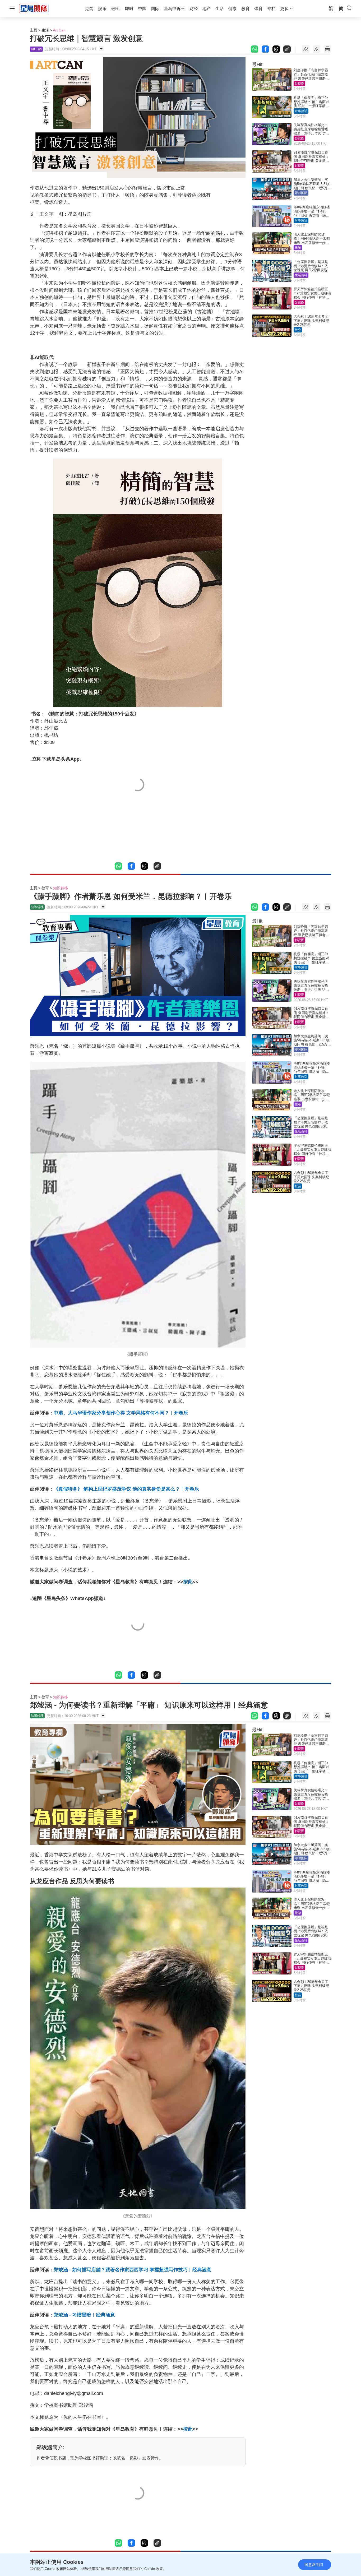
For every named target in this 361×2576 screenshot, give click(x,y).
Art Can (59, 30)
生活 (45, 30)
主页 (34, 30)
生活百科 (301, 275)
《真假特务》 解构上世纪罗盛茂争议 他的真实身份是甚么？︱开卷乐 (126, 1489)
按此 (188, 1582)
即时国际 (301, 193)
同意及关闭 (314, 2565)
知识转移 (61, 888)
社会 (298, 330)
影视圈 (299, 84)
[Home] (34, 8)
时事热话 (301, 111)
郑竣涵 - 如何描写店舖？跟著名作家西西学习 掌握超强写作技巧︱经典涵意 (133, 2270)
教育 (45, 888)
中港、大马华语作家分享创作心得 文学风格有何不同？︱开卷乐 (121, 1413)
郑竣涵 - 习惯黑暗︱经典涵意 (84, 2315)
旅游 (298, 248)
